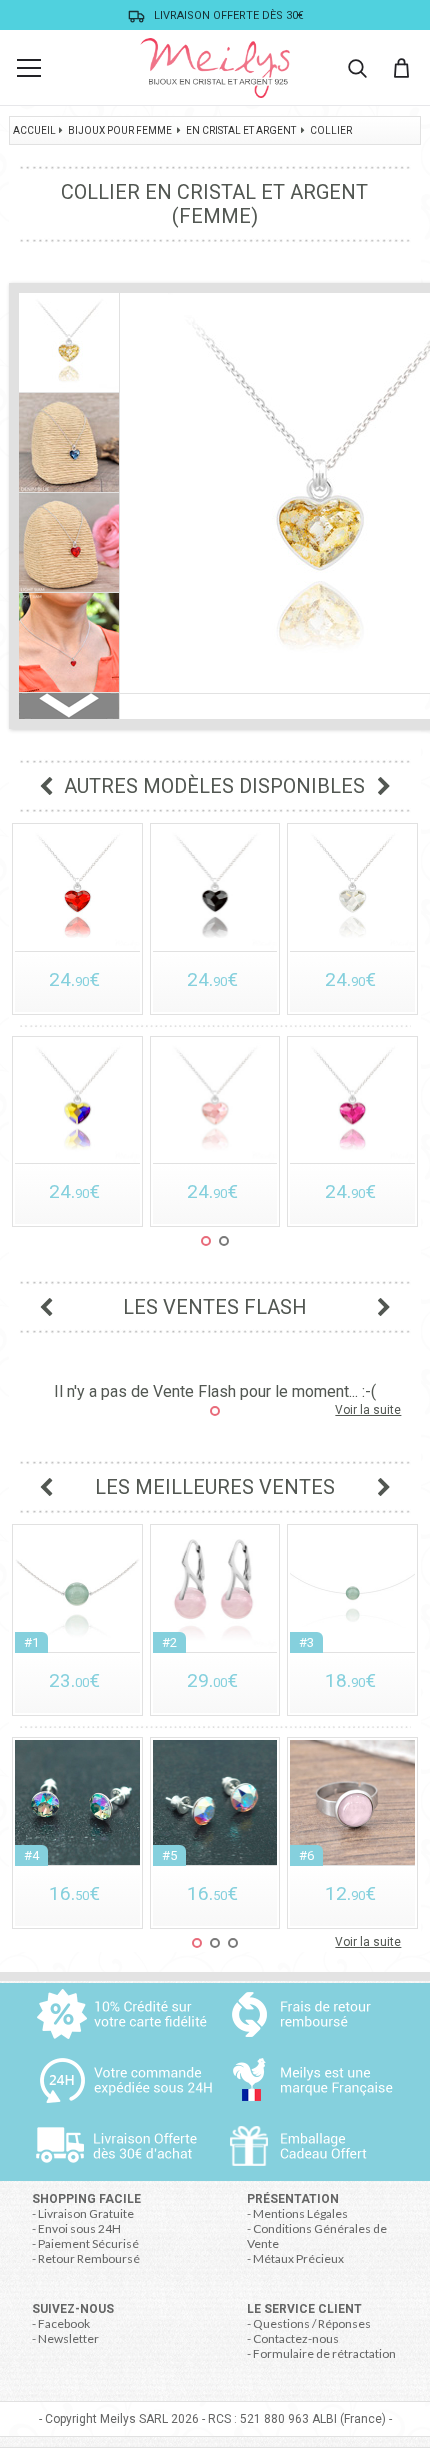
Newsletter (68, 2338)
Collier (331, 130)
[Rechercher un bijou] (357, 68)
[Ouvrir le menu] (29, 68)
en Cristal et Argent (241, 130)
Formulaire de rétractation (324, 2353)
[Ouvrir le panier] (401, 68)
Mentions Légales (300, 2213)
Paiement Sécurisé (88, 2243)
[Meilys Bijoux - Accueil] (215, 68)
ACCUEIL (34, 130)
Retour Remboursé (89, 2258)
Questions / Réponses (312, 2323)
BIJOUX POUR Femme (120, 130)
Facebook (64, 2323)
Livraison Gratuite (86, 2213)
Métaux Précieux (298, 2258)
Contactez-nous (296, 2338)
